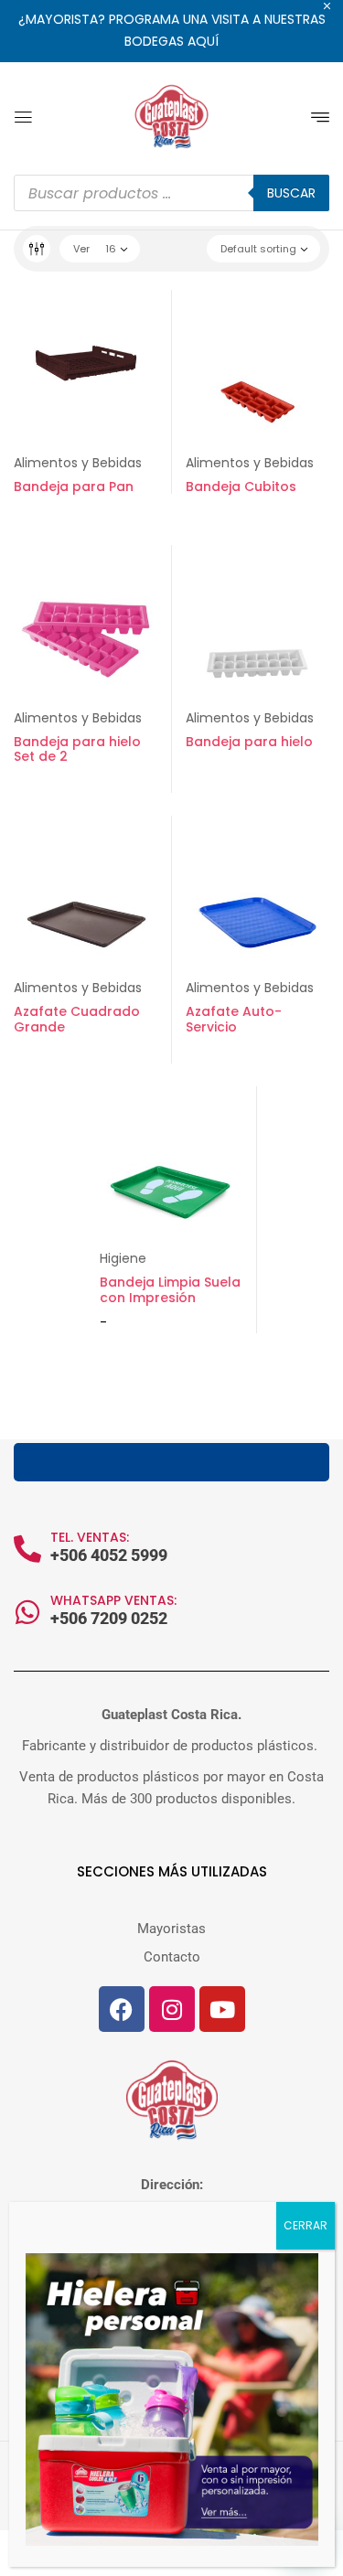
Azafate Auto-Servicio (234, 1019)
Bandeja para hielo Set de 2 (77, 749)
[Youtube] (222, 2009)
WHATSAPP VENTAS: (113, 1600)
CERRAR (305, 2225)
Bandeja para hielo (249, 742)
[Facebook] (122, 2009)
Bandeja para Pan (74, 486)
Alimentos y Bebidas (78, 463)
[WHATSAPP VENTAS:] (27, 1612)
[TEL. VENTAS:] (27, 1549)
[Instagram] (172, 2009)
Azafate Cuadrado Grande (77, 1019)
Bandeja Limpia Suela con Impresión (170, 1290)
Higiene (123, 1258)
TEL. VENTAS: (90, 1537)
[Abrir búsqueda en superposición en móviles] (171, 193)
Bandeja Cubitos (241, 486)
